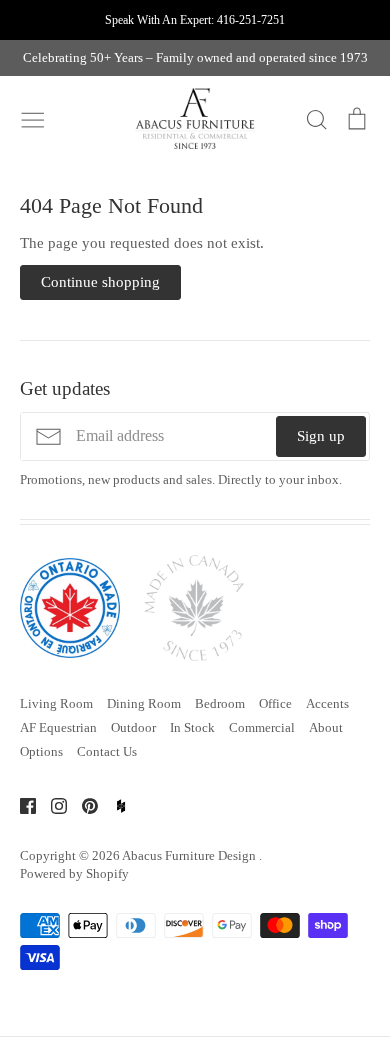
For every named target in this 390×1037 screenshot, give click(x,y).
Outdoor (133, 727)
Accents (327, 703)
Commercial (262, 727)
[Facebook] (20, 805)
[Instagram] (51, 805)
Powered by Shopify (74, 873)
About (326, 727)
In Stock (192, 727)
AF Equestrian (58, 727)
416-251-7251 (251, 20)
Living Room (56, 703)
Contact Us (107, 751)
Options (41, 751)
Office (275, 703)
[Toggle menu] (33, 118)
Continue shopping (100, 282)
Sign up (321, 436)
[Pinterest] (82, 805)
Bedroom (220, 703)
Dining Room (144, 703)
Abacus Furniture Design (190, 855)
